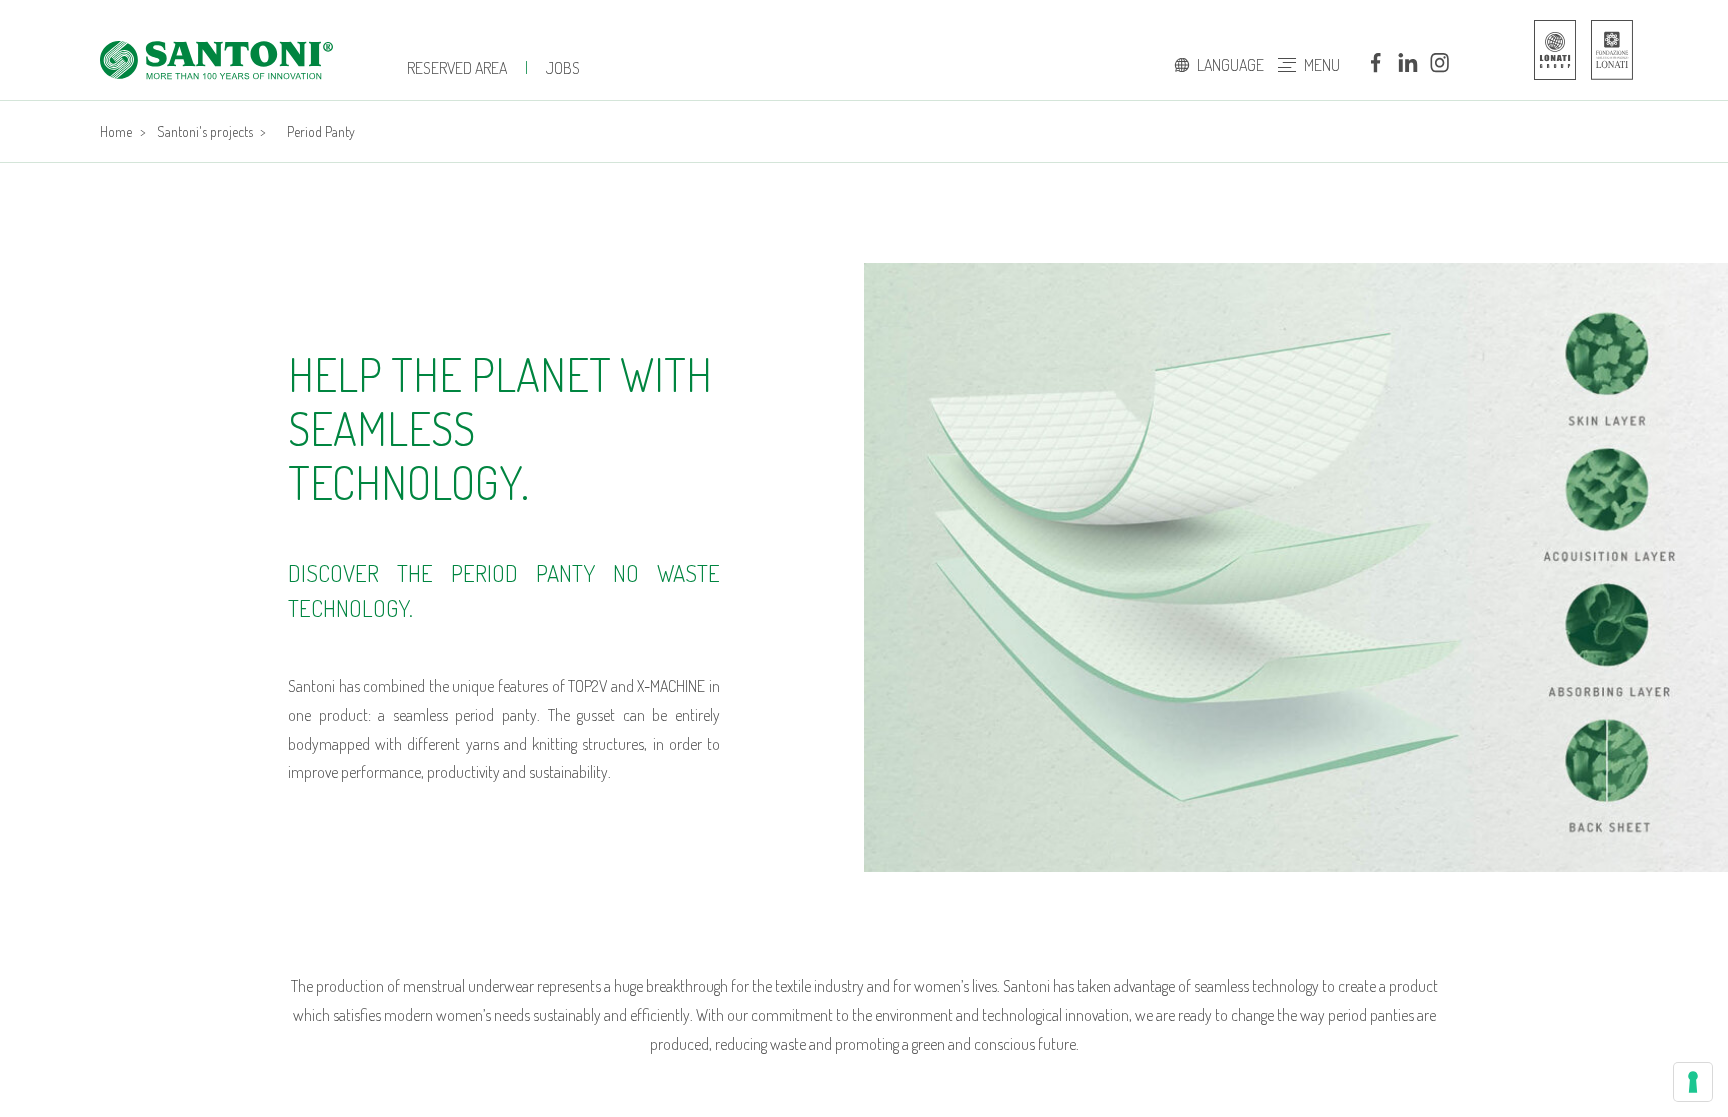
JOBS (563, 68)
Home (116, 131)
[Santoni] (216, 60)
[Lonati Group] (1550, 50)
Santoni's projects (205, 131)
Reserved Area (457, 68)
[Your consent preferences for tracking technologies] (1693, 1082)
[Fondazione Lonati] (1602, 50)
